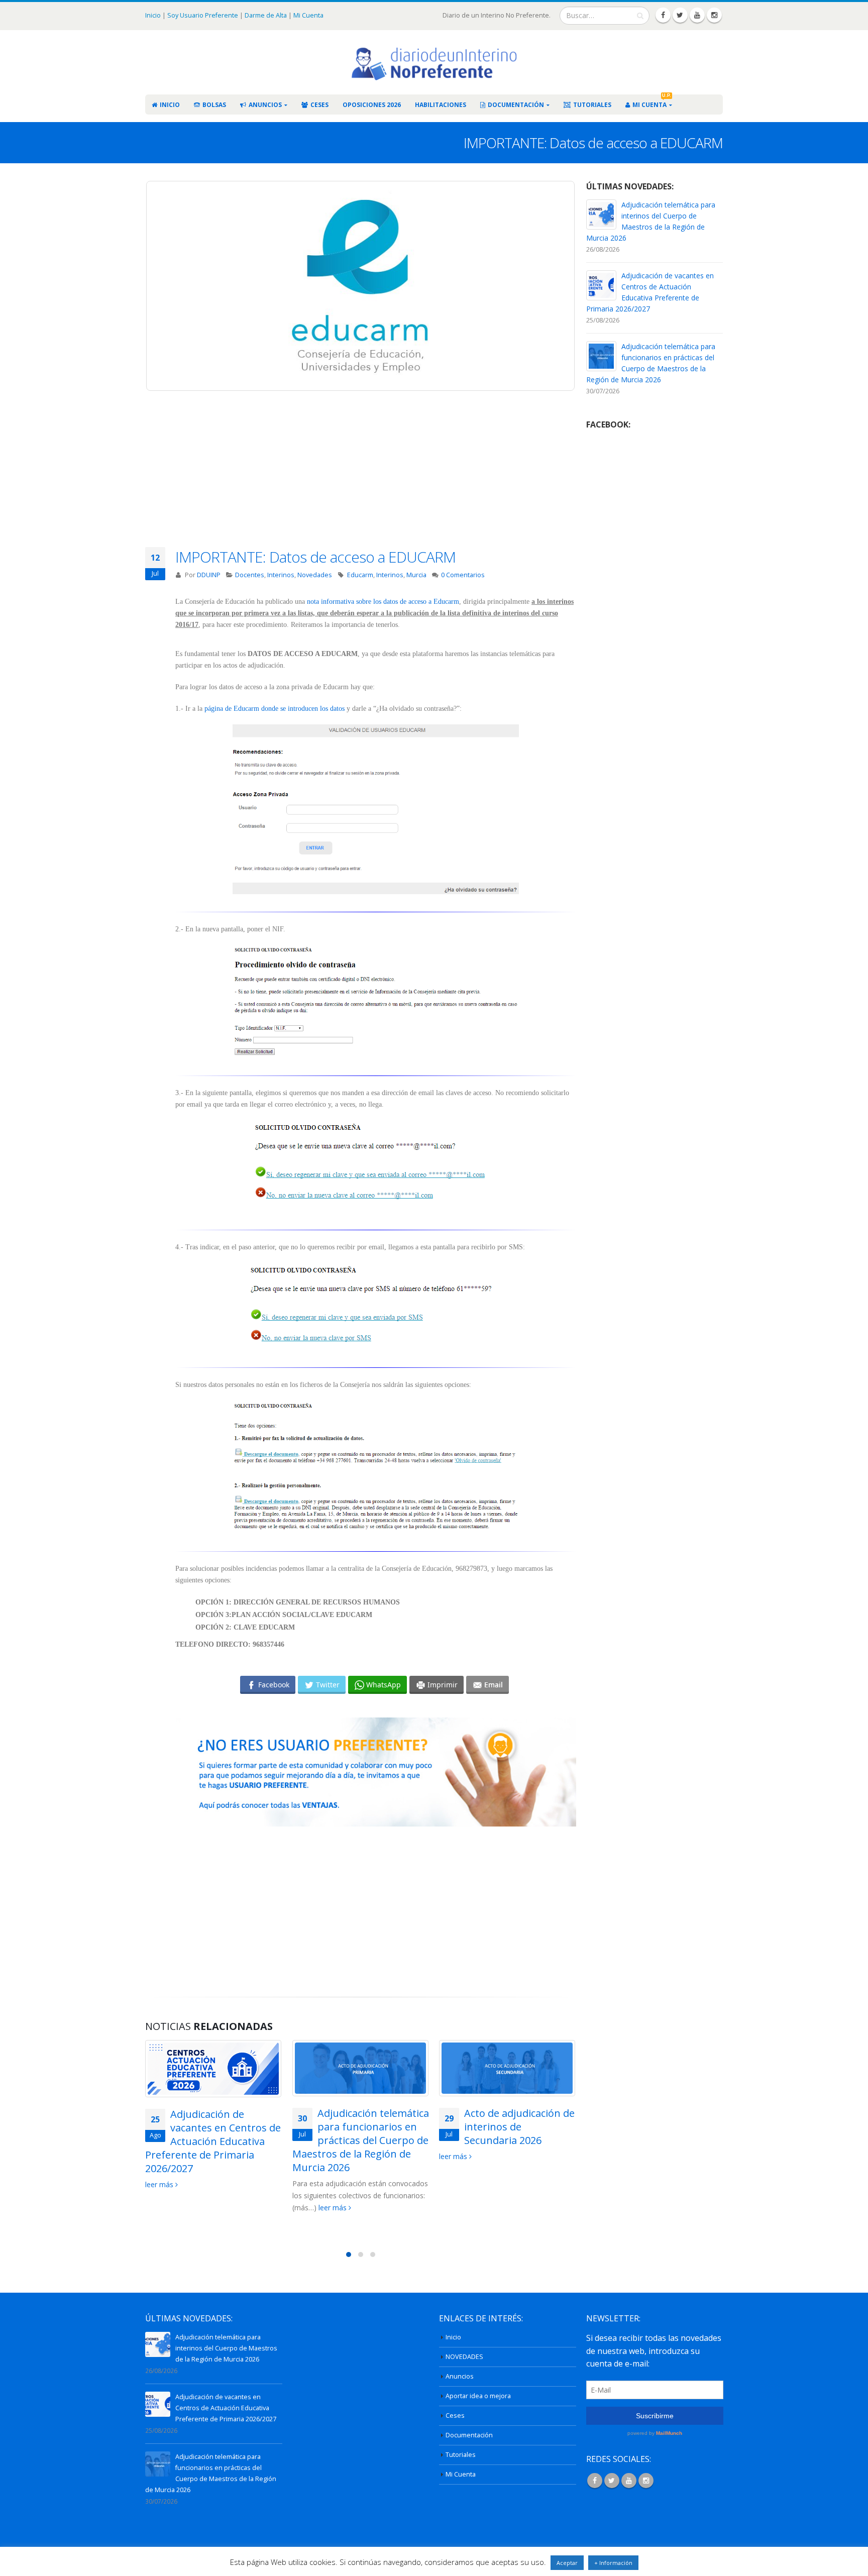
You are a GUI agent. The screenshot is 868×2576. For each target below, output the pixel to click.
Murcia (416, 575)
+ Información (613, 2563)
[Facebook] (663, 15)
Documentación (516, 105)
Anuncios (265, 105)
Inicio (154, 15)
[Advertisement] (376, 477)
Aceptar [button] (567, 2563)
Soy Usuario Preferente (203, 15)
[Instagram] (714, 15)
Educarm (360, 575)
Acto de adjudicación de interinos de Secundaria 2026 (519, 2127)
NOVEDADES (464, 2357)
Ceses (319, 105)
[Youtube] (697, 15)
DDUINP (209, 575)
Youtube (629, 2481)
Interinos (281, 575)
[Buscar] (640, 16)
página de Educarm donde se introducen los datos (275, 709)
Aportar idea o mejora (478, 2396)
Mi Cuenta (308, 15)
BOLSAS (214, 105)
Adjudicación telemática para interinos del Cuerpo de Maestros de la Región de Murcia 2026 (226, 2348)
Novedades (315, 575)
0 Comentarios (463, 575)
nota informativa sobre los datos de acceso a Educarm (383, 602)
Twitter (612, 2481)
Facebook (595, 2481)
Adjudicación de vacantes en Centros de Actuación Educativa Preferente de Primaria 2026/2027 (213, 2141)
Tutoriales (592, 105)
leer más (160, 2184)
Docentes (250, 575)
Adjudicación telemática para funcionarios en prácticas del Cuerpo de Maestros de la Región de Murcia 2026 (361, 2140)
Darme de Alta (266, 15)
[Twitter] (680, 15)
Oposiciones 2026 (372, 105)
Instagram (646, 2481)
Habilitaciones (441, 105)
